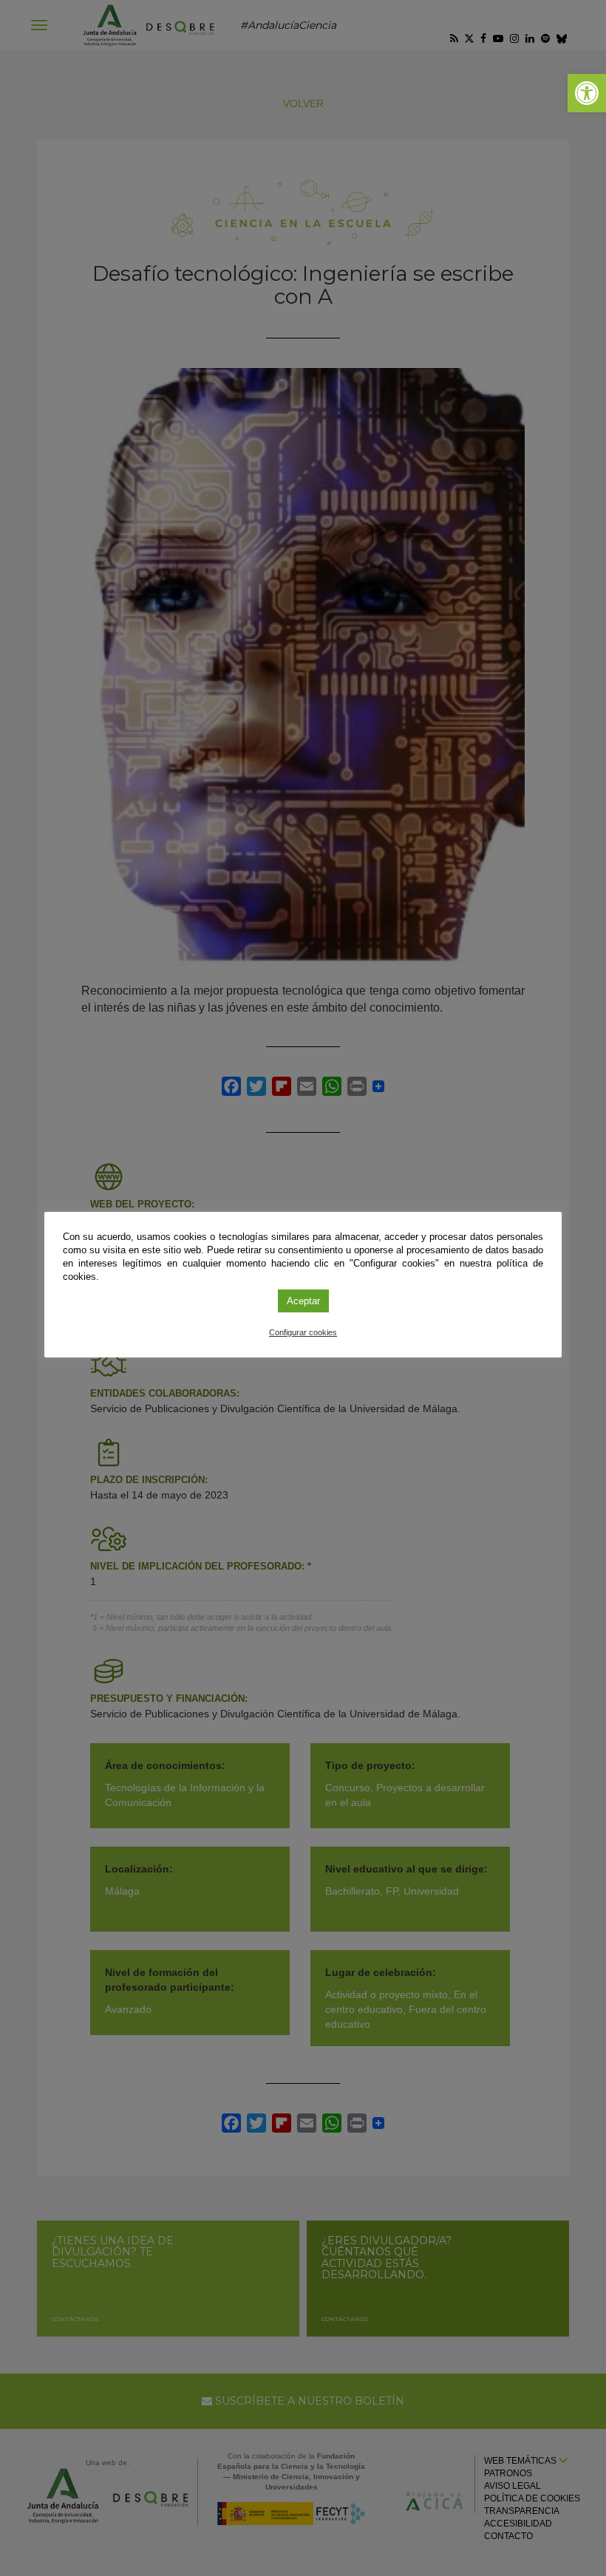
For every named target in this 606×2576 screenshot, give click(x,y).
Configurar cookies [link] (303, 1332)
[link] (587, 93)
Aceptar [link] (303, 1301)
